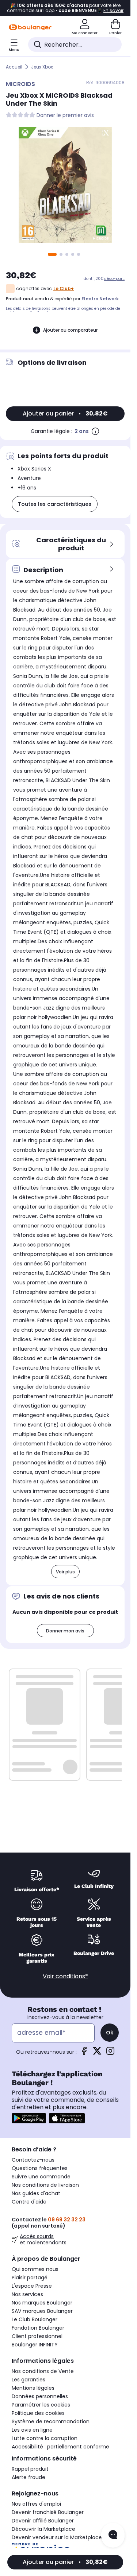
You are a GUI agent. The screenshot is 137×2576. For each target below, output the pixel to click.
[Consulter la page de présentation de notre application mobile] (29, 2118)
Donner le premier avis (65, 115)
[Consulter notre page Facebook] (84, 2053)
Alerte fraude (28, 2477)
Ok (110, 2033)
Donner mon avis (65, 1631)
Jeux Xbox (42, 67)
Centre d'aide (29, 2202)
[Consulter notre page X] (97, 2053)
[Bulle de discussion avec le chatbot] (113, 2535)
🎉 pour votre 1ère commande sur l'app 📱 (65, 8)
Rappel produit (30, 2469)
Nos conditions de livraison (45, 2185)
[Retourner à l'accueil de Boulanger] (30, 27)
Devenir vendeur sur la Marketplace (57, 2537)
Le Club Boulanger (35, 2319)
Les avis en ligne (32, 2430)
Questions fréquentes (40, 2168)
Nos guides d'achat (36, 2193)
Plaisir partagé (30, 2278)
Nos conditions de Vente (43, 2371)
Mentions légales (33, 2388)
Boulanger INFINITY (35, 2345)
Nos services (27, 2294)
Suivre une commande (41, 2177)
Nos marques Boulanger (42, 2303)
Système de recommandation (51, 2421)
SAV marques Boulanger (42, 2311)
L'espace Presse (32, 2286)
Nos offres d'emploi (36, 2504)
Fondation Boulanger (38, 2328)
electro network (100, 299)
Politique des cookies (38, 2413)
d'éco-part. (114, 279)
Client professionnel (37, 2336)
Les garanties (28, 2380)
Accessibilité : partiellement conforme (60, 2447)
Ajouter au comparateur (70, 330)
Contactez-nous (33, 2160)
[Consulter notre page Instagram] (110, 2053)
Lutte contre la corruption (45, 2438)
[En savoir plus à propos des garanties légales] (95, 431)
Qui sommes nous (35, 2269)
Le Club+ (64, 288)
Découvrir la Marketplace (43, 2529)
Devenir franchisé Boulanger (48, 2512)
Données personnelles (40, 2396)
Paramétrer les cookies (41, 2405)
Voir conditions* (65, 1976)
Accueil (14, 67)
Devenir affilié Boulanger (43, 2521)
